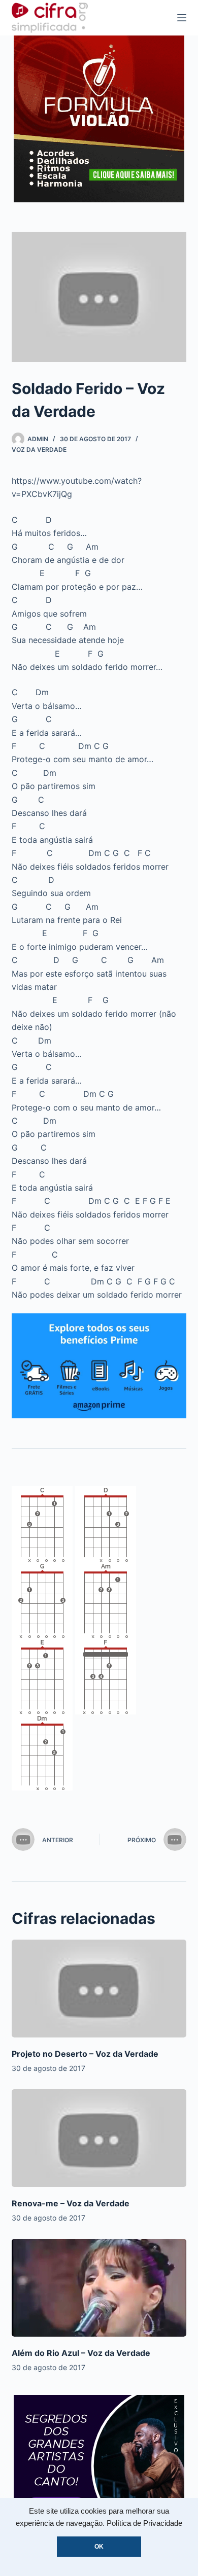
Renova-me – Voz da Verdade (71, 2203)
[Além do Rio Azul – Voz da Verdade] (99, 2288)
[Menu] (182, 18)
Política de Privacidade (144, 2523)
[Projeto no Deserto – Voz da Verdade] (99, 1989)
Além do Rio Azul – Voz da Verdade (81, 2353)
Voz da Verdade (39, 450)
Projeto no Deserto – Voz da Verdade (85, 2054)
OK (99, 2547)
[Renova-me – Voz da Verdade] (99, 2138)
